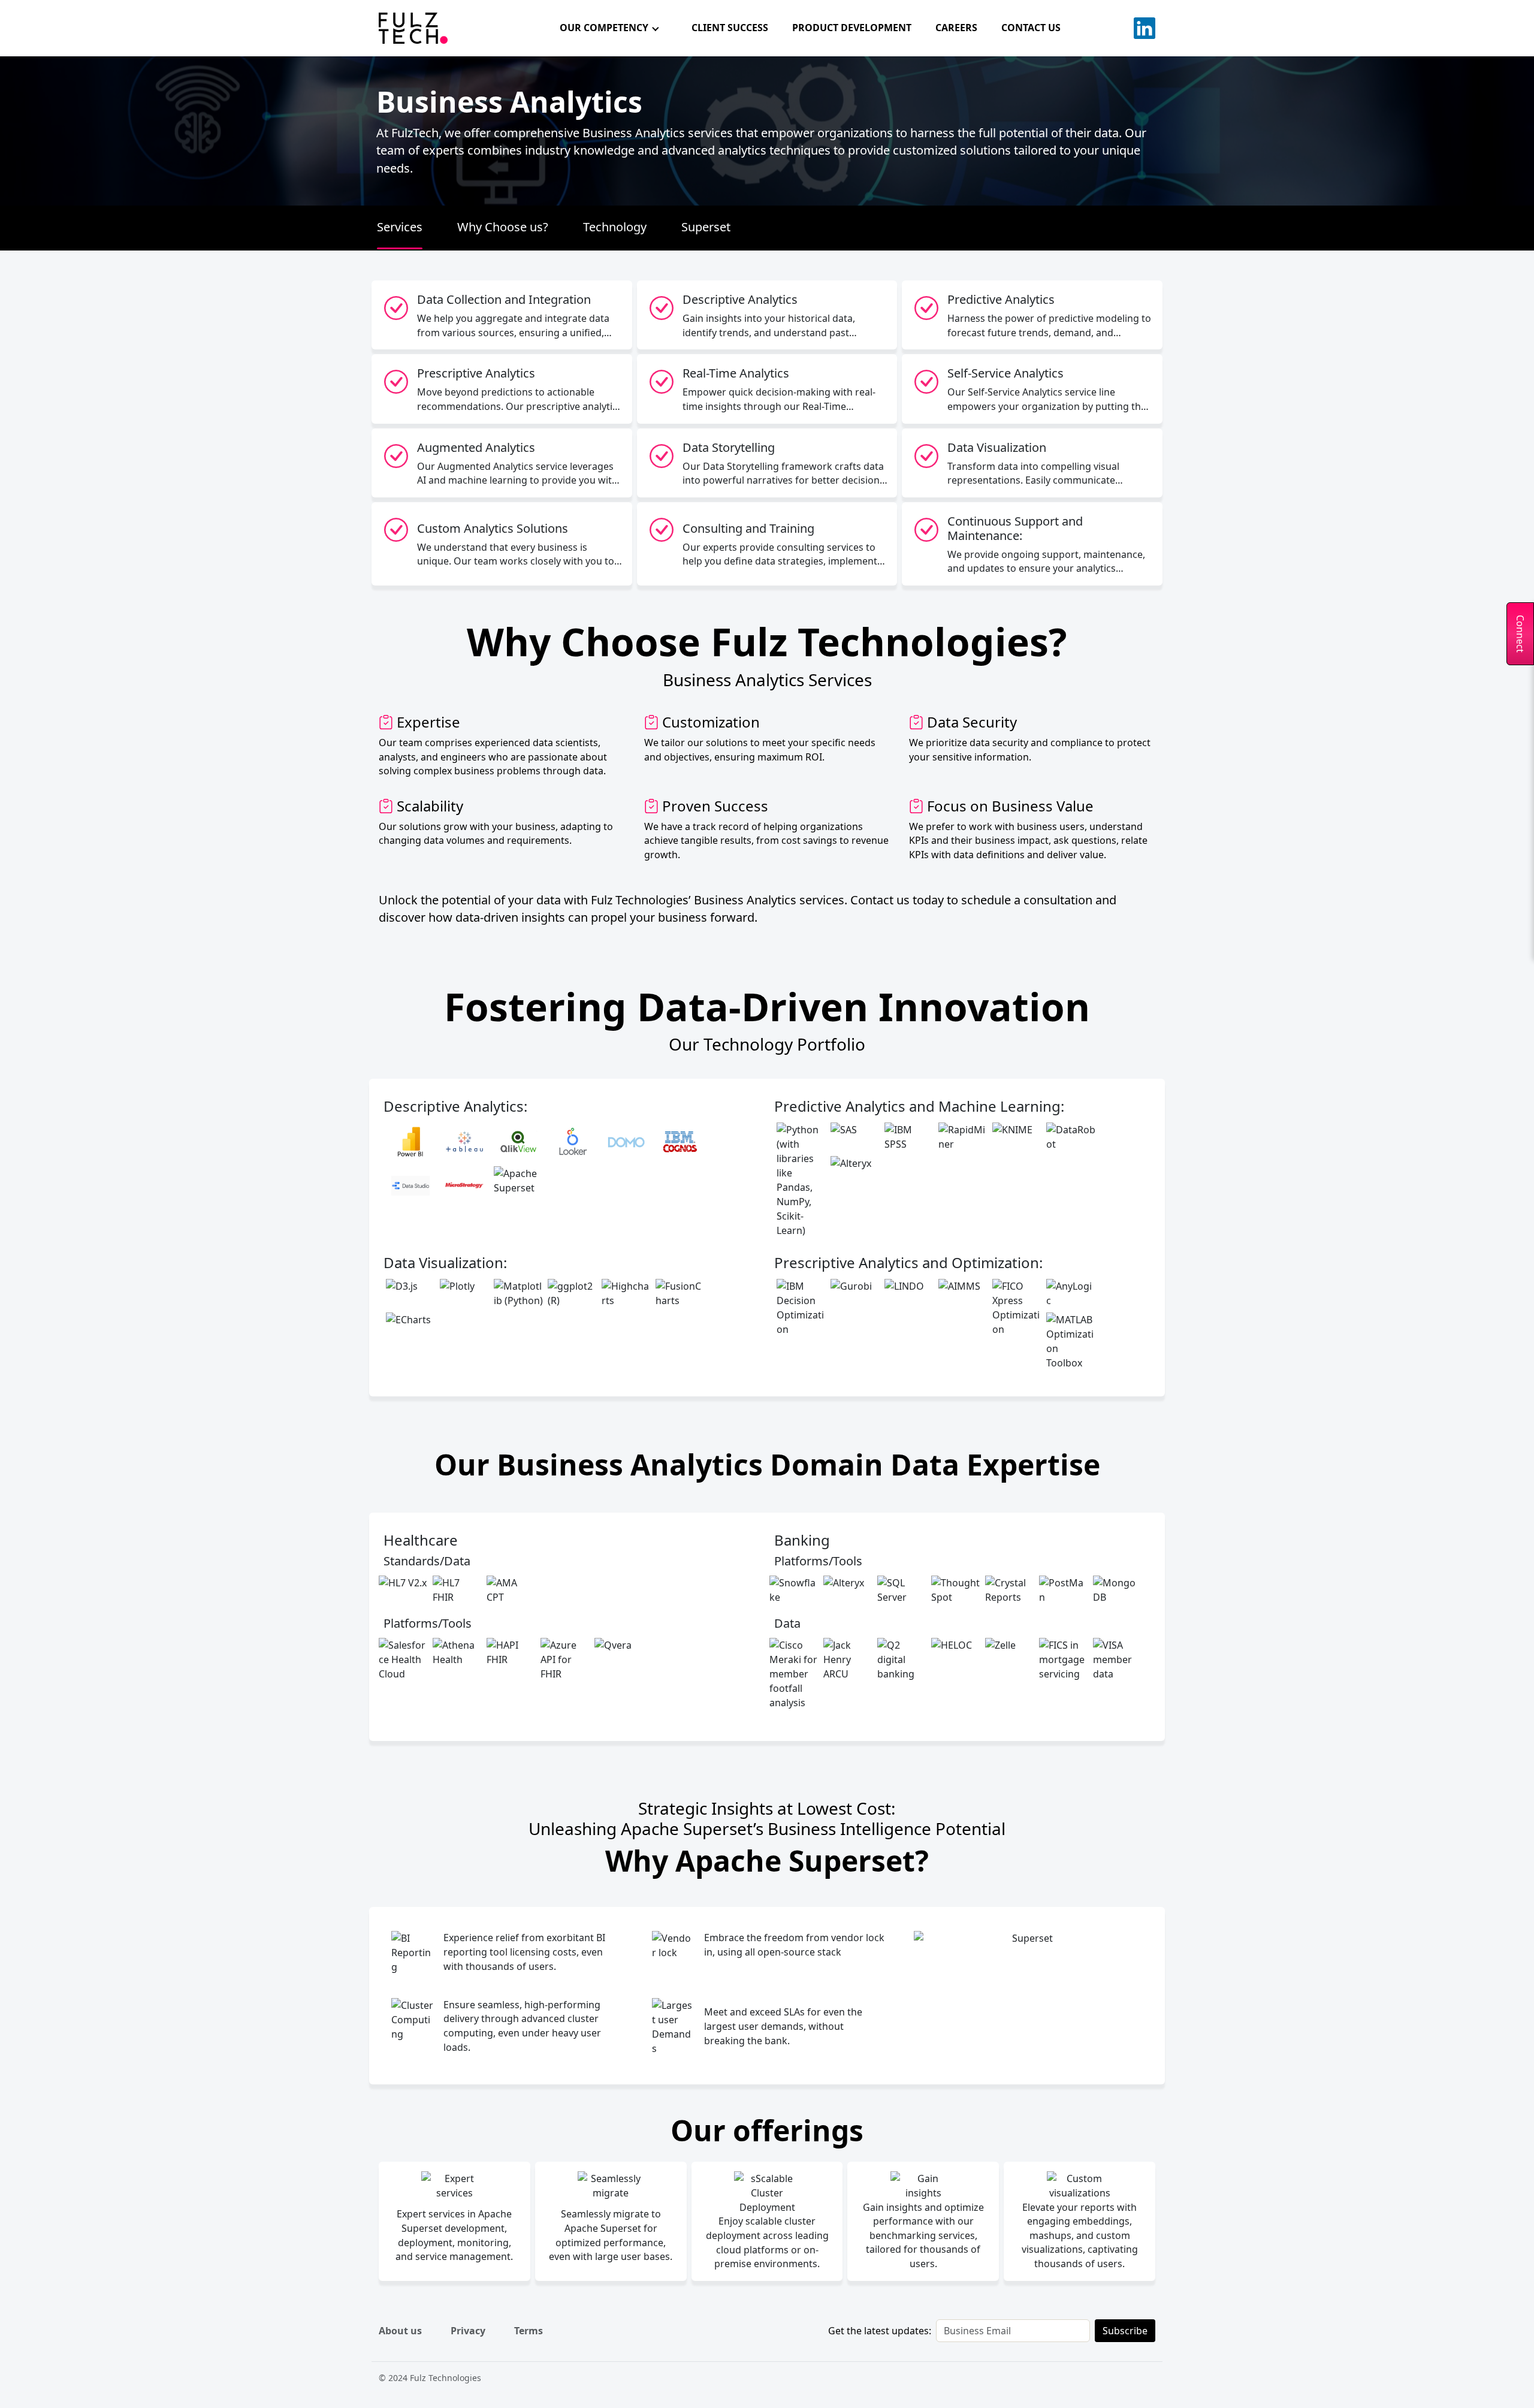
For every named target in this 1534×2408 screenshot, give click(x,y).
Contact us (1031, 28)
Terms (529, 2331)
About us (400, 2331)
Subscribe (1125, 2331)
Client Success (730, 28)
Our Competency (604, 28)
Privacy (468, 2331)
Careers (956, 28)
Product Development (852, 28)
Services (400, 227)
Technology (615, 227)
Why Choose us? (503, 227)
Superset (706, 227)
